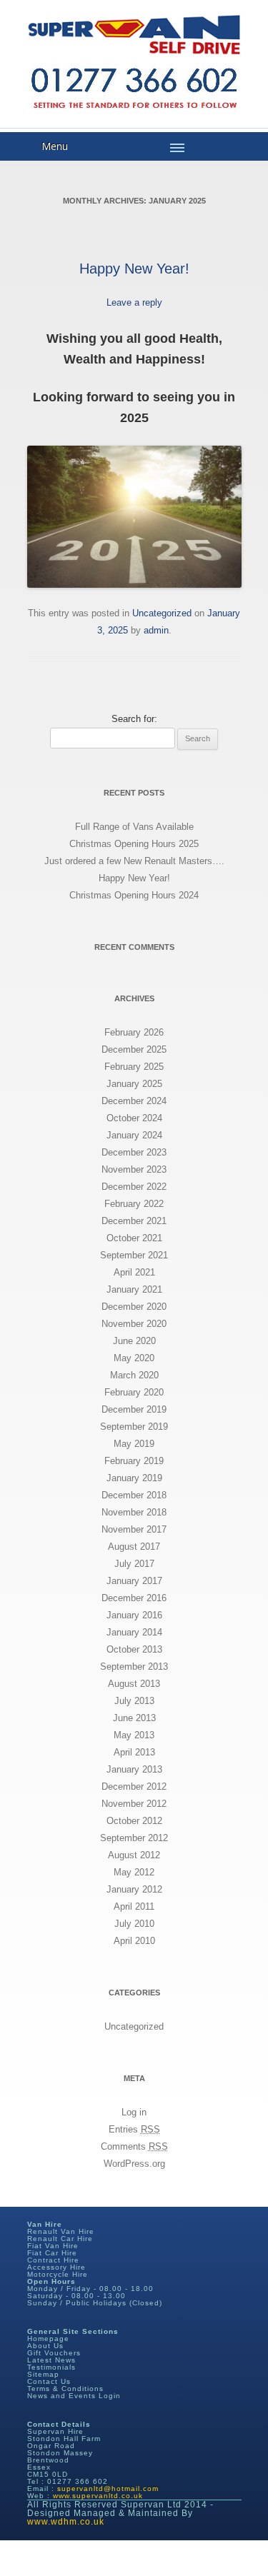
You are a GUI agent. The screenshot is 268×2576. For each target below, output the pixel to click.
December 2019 (134, 1409)
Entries (134, 2129)
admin (156, 630)
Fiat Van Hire (53, 2246)
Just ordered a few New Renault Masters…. (134, 861)
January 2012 (134, 1889)
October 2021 (134, 1238)
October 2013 (134, 1649)
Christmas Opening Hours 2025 (134, 844)
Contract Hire (53, 2260)
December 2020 (134, 1307)
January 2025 (134, 1084)
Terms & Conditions (65, 2389)
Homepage (48, 2339)
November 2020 (134, 1324)
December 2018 (134, 1495)
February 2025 (134, 1067)
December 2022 (134, 1187)
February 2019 (134, 1461)
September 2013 (134, 1667)
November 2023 (134, 1169)
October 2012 (134, 1821)
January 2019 (134, 1478)
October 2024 (134, 1118)
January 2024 (134, 1135)
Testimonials (51, 2367)
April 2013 (134, 1752)
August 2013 (134, 1684)
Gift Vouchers (54, 2353)
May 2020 (134, 1358)
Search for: (134, 719)
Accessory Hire (56, 2267)
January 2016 (134, 1615)
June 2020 (134, 1341)
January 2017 (134, 1581)
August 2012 (134, 1855)
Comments (134, 2146)
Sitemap (43, 2374)
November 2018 (134, 1512)
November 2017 (134, 1529)
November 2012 (134, 1804)
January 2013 (134, 1769)
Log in (134, 2112)
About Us (45, 2346)
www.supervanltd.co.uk (98, 2496)
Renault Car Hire (60, 2239)
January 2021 (134, 1289)
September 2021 (134, 1255)
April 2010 (134, 1941)
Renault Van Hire (61, 2231)
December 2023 (134, 1152)
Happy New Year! (134, 269)
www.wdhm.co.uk (66, 2522)
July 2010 (134, 1924)
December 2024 (134, 1101)
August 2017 (134, 1547)
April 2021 (134, 1272)
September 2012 (134, 1838)
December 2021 (134, 1221)
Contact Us (49, 2381)
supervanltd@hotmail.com (108, 2489)
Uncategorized (162, 613)
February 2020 (134, 1392)
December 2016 (134, 1598)
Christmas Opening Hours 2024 (134, 895)
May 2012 (134, 1872)
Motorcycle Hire (58, 2274)
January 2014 (134, 1632)
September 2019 (134, 1427)
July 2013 (134, 1701)
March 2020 (134, 1375)
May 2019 (134, 1444)
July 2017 (134, 1564)
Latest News (51, 2360)
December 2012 (134, 1786)
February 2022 (134, 1204)
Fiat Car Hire (52, 2253)
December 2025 (134, 1049)
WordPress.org (134, 2164)
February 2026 (134, 1032)
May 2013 (134, 1735)
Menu (55, 146)
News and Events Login (74, 2396)
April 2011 (134, 1906)
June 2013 (134, 1718)
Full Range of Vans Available (134, 827)
